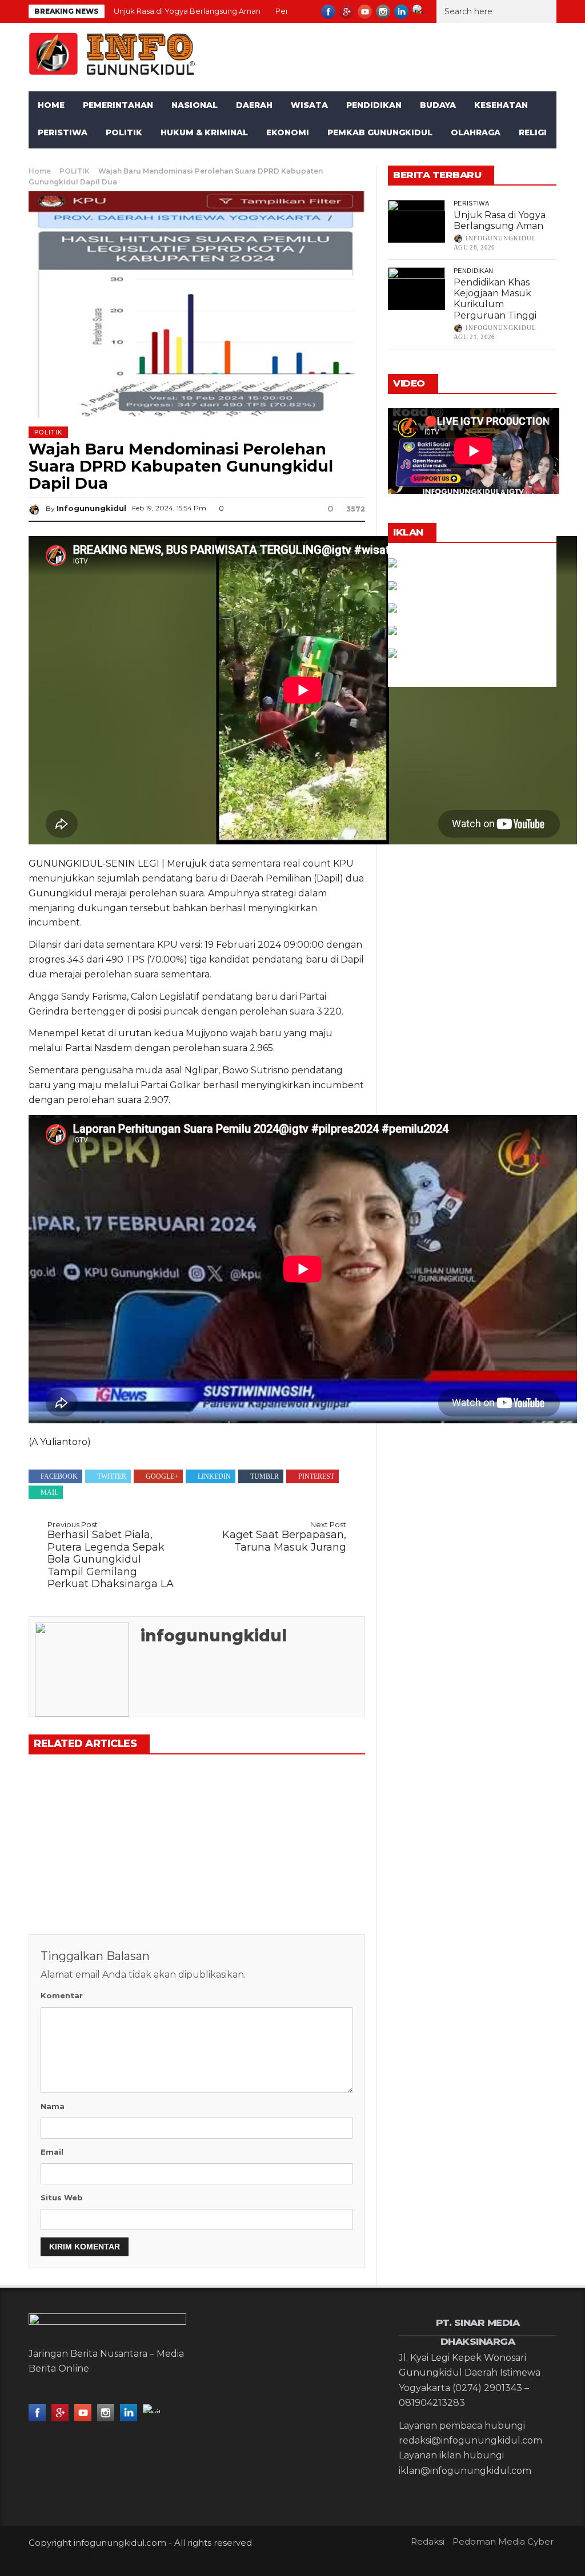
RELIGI (533, 132)
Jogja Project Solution (115, 2556)
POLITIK (124, 132)
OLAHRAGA (476, 132)
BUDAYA (438, 105)
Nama (53, 2106)
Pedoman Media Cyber (503, 2541)
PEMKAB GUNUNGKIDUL (380, 132)
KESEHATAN (501, 105)
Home (51, 105)
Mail (49, 1492)
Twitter (112, 1476)
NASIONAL (195, 105)
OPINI (50, 160)
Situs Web (62, 2197)
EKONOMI (288, 132)
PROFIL (97, 160)
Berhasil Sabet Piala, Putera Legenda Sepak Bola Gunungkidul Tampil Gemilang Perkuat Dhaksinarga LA (111, 1555)
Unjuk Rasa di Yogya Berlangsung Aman (187, 11)
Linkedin (214, 1476)
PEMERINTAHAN (118, 105)
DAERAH (254, 105)
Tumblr (265, 1476)
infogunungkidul (91, 508)
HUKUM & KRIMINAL (204, 132)
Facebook (59, 1476)
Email (52, 2152)
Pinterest (316, 1476)
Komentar (62, 1995)
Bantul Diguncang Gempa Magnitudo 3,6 (306, 1859)
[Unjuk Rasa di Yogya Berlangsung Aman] (81, 1802)
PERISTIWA (63, 132)
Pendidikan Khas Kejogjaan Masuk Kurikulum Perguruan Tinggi (495, 299)
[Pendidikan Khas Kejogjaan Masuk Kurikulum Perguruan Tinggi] (196, 1802)
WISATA (309, 105)
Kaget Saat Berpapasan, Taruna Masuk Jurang (284, 1537)
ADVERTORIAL (163, 160)
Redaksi (428, 2541)
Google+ (162, 1476)
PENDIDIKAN (374, 105)
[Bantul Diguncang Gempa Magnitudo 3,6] (311, 1802)
